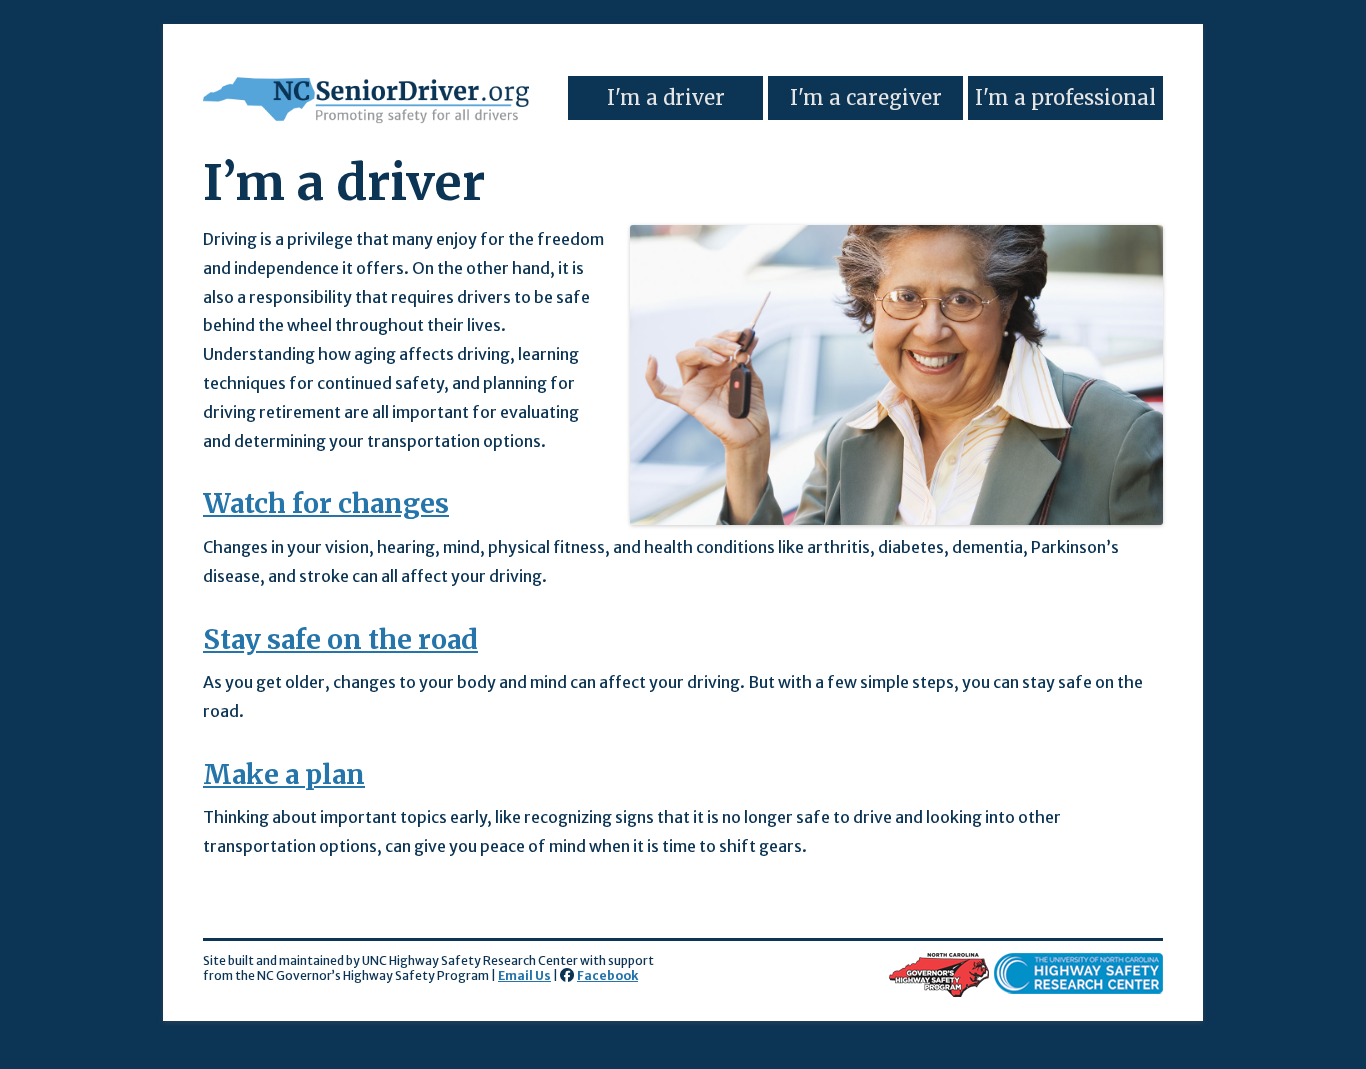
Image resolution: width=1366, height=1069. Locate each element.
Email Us (524, 975)
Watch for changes (326, 503)
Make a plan (284, 774)
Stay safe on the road (340, 639)
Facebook (607, 975)
